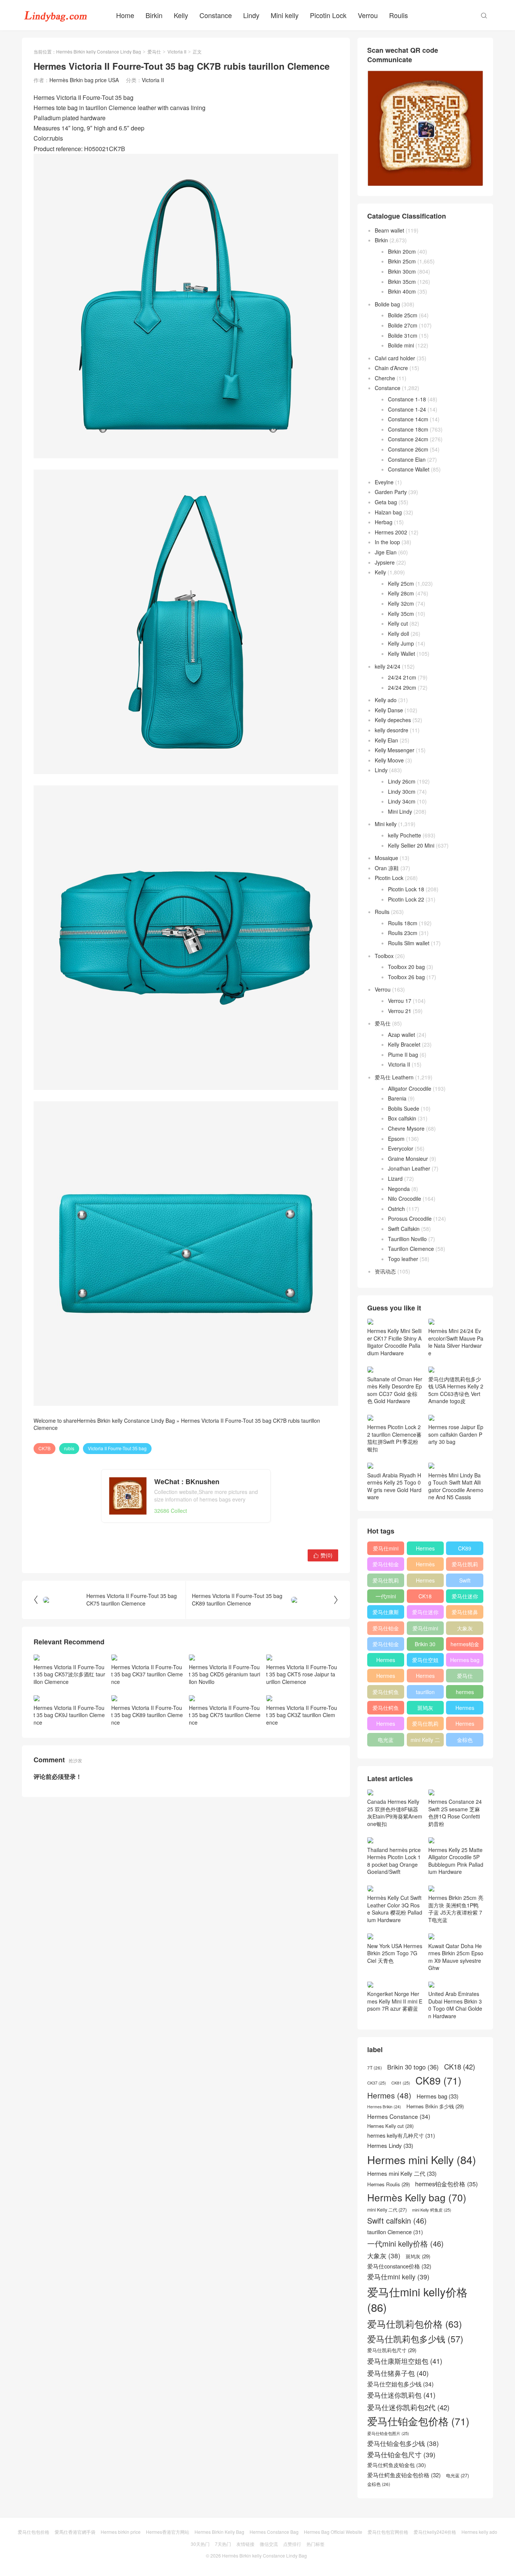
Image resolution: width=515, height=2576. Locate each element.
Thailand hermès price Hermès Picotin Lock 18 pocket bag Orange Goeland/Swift (394, 1861)
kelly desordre (392, 730)
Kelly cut (398, 623)
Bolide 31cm (403, 335)
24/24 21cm (402, 677)
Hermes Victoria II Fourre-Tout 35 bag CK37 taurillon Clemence (147, 1674)
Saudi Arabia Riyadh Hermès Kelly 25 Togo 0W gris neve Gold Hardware (394, 1486)
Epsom (396, 1139)
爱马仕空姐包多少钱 (425, 1661)
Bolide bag (387, 304)
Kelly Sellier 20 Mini (411, 845)
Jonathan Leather (409, 1168)
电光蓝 (386, 1740)
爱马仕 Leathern (394, 1077)
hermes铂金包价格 (465, 1645)
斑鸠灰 (425, 1708)
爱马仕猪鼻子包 (465, 1613)
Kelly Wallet (402, 654)
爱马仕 (154, 51)
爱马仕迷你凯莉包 (425, 1613)
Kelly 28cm (401, 593)
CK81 (401, 2083)
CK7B (44, 1448)
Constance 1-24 (407, 409)
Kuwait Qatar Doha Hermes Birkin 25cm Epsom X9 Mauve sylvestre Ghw (456, 1957)
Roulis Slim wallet (409, 943)
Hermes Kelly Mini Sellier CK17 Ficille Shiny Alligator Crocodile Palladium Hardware (394, 1342)
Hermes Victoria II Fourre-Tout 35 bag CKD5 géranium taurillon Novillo (225, 1674)
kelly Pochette (405, 835)
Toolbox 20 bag (406, 967)
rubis (69, 1448)
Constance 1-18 (407, 399)
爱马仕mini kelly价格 (386, 1550)
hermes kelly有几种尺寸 (465, 1693)
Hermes (425, 1580)
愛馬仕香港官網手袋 (75, 2532)
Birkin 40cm (402, 291)
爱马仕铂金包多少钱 (386, 1645)
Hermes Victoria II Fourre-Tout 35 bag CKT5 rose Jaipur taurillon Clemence (302, 1674)
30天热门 (200, 2544)
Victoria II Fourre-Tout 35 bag (117, 1448)
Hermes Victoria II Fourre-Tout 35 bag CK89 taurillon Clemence (147, 1715)
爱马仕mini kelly (425, 1630)
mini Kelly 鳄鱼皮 (432, 2210)
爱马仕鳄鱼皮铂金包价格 (386, 1693)
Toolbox (384, 956)
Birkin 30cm (402, 271)
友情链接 (245, 2544)
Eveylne (384, 482)
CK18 (425, 1596)
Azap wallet (402, 1035)
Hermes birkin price (121, 2532)
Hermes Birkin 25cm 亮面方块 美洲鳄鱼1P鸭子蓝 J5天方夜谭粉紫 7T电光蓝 (456, 1909)
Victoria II (177, 51)
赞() (323, 1555)
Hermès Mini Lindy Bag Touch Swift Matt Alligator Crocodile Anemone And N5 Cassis (456, 1486)
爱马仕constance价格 (465, 1677)
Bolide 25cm (403, 315)
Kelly (181, 15)
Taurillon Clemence (411, 1249)
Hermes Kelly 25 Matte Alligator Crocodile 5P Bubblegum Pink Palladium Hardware (456, 1861)
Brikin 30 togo (425, 1645)
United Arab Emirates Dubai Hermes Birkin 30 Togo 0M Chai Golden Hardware (455, 2005)
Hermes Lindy (386, 1677)
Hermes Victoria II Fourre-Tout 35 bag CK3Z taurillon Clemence (302, 1715)
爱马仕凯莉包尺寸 (425, 1725)
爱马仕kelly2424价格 (435, 2532)
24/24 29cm (402, 687)
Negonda (399, 1189)
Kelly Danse (389, 710)
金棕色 (465, 1740)
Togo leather (403, 1259)
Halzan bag (388, 512)
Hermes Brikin (384, 2107)
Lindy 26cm (402, 781)
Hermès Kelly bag (425, 1566)
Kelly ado (386, 700)
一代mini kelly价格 (386, 1598)
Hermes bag (465, 1660)
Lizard (395, 1179)
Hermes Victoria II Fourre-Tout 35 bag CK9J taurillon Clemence (69, 1715)
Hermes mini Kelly (425, 1550)
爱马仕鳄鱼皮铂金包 (386, 1709)
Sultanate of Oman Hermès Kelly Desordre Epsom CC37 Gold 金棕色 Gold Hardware (395, 1390)
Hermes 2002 (391, 532)
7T (375, 2068)
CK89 (465, 1548)
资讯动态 (385, 1271)
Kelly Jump (401, 643)
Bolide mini (401, 345)
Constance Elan (407, 459)
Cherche (385, 378)
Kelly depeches (393, 720)
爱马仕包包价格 (34, 2532)
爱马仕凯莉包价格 (465, 1566)
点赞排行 (292, 2544)
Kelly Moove (389, 760)
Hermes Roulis (465, 1709)
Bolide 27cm (403, 325)
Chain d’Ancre (391, 368)
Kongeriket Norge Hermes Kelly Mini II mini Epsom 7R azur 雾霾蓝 (395, 2001)
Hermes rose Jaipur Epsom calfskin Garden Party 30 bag (456, 1434)
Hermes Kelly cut (465, 1725)
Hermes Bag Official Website (333, 2532)
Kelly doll (399, 634)
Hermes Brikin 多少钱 (386, 1725)
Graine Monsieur (408, 1159)
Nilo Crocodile (405, 1198)
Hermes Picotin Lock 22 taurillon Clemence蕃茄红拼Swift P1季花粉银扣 (394, 1438)
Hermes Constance (386, 1661)
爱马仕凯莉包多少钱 (386, 1582)
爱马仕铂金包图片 (388, 2433)
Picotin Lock (328, 15)
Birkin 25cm (402, 261)
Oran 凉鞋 (387, 868)
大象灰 (465, 1628)
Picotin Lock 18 (406, 889)
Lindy (251, 15)
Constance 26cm (408, 449)
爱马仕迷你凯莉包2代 (465, 1598)
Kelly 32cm (401, 603)
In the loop (387, 542)
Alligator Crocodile (410, 1088)
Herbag (384, 522)
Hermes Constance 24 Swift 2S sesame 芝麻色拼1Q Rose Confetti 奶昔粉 (455, 1813)
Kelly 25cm (401, 583)
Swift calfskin (465, 1582)
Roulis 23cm (403, 933)
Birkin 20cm (402, 251)
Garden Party (391, 492)
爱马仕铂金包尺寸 (386, 1630)
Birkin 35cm (402, 282)
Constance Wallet (409, 469)
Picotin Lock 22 (406, 899)
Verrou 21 (400, 1011)
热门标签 (316, 2544)
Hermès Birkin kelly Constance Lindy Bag (99, 51)
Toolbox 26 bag (406, 977)
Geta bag (386, 502)
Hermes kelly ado (479, 2532)
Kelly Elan (386, 740)
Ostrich (396, 1209)
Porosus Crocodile (410, 1218)
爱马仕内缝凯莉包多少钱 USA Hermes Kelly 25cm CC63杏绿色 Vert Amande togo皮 (456, 1390)
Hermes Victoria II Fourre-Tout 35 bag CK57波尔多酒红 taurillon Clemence (69, 1674)
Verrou (368, 15)
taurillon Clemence (425, 1693)
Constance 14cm (408, 419)
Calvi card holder (395, 358)
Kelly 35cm (401, 614)
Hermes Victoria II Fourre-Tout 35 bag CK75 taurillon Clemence (225, 1715)
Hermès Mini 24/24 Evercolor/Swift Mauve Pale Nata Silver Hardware (456, 1342)
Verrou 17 (400, 1001)
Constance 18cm (408, 429)
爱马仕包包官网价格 (388, 2532)
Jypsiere (385, 562)
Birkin (154, 15)
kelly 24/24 (388, 666)
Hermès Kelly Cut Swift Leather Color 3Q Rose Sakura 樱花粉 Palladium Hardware (395, 1909)
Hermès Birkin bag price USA (84, 80)
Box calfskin (402, 1118)
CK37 (377, 2083)
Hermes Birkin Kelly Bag (219, 2532)
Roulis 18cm (403, 923)
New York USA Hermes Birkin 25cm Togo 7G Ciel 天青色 (395, 1953)
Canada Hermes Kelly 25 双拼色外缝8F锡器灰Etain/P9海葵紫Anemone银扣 (395, 1813)
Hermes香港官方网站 (168, 2532)
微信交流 (269, 2544)
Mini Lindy (400, 811)
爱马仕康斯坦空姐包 (386, 1613)
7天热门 (223, 2544)
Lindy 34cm (402, 801)
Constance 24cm (408, 439)
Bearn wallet (389, 230)
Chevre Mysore (406, 1128)
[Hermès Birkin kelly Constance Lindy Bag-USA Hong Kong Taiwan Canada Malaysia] (56, 15)
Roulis (399, 15)
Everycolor (401, 1148)
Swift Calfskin (404, 1229)
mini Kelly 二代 (425, 1741)
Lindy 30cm (402, 791)
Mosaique (386, 858)
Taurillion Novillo (407, 1239)
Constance (216, 15)
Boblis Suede (404, 1108)
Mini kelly (285, 15)
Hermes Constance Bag (274, 2532)
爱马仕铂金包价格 (386, 1566)
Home (125, 15)
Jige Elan (386, 552)
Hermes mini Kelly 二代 (425, 1677)
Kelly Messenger (395, 750)
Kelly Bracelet (404, 1044)
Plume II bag (403, 1055)
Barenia (397, 1098)
